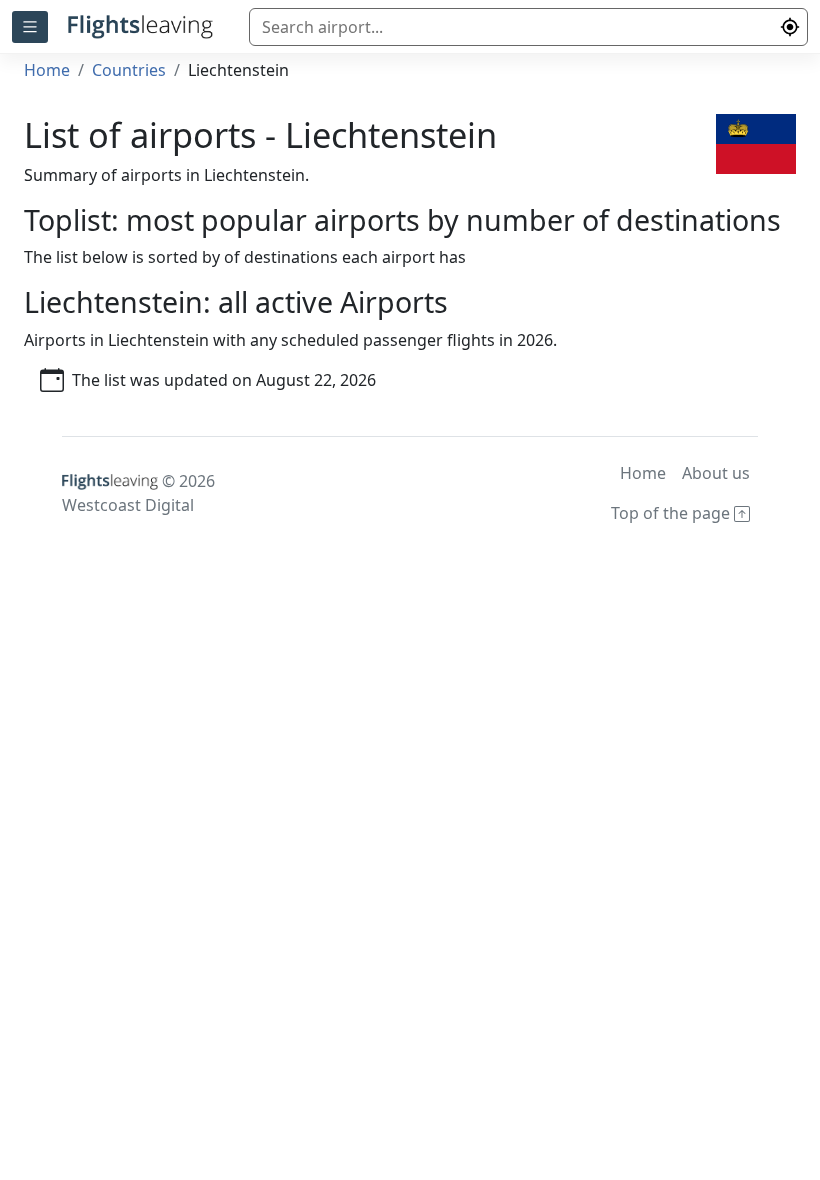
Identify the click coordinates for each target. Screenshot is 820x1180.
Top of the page (672, 513)
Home (47, 70)
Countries (129, 70)
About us (716, 473)
